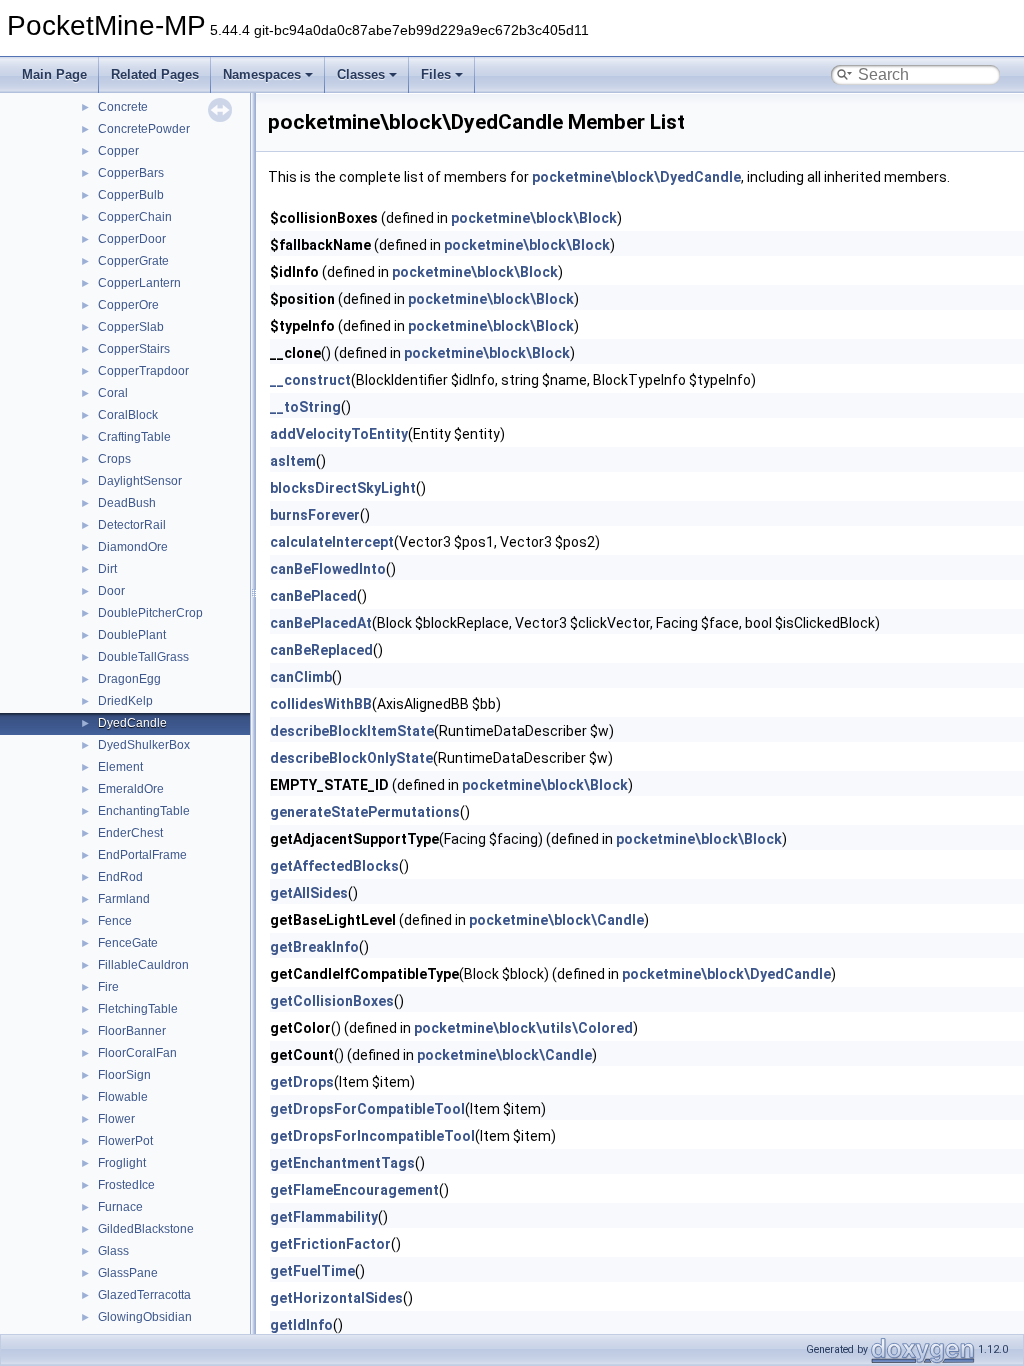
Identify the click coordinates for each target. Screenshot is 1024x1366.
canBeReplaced (321, 650)
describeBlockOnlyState (351, 758)
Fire (108, 987)
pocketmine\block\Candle (556, 920)
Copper (118, 151)
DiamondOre (133, 547)
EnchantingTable (144, 811)
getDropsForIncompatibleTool (372, 1136)
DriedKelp (125, 701)
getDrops (302, 1082)
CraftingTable (134, 437)
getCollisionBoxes (332, 1001)
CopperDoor (132, 239)
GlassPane (128, 1273)
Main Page (54, 74)
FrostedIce (126, 1185)
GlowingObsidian (145, 1317)
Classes (361, 74)
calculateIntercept (332, 542)
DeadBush (127, 503)
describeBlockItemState (352, 731)
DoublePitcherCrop (150, 613)
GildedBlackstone (146, 1229)
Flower (116, 1119)
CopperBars (131, 173)
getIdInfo (301, 1325)
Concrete (123, 107)
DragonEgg (129, 679)
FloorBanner (132, 1031)
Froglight (122, 1163)
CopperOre (128, 305)
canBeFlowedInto (328, 569)
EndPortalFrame (142, 855)
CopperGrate (133, 261)
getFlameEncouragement (354, 1190)
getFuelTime (312, 1271)
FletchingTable (138, 1009)
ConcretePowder (144, 129)
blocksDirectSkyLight (343, 488)
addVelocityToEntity (339, 434)
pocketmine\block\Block (534, 218)
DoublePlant (132, 635)
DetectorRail (132, 525)
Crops (114, 459)
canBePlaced (313, 596)
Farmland (124, 899)
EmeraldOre (131, 789)
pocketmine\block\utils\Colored (523, 1028)
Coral (113, 393)
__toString (305, 407)
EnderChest (130, 833)
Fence (115, 921)
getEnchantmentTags (342, 1163)
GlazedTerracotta (144, 1295)
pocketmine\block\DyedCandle (636, 177)
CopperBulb (131, 195)
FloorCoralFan (137, 1053)
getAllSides (309, 893)
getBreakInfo (314, 947)
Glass (113, 1251)
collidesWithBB (321, 704)
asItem (293, 461)
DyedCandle (132, 723)
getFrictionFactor (330, 1244)
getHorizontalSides (336, 1298)
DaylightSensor (140, 481)
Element (120, 767)
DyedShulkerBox (144, 745)
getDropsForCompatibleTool (367, 1109)
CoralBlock (128, 415)
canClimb (301, 677)
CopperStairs (134, 349)
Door (111, 591)
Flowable (123, 1097)
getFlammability (324, 1217)
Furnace (120, 1207)
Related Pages (155, 74)
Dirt (107, 569)
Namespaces (262, 74)
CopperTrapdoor (143, 371)
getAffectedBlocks (334, 866)
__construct (310, 380)
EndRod (120, 877)
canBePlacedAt (321, 623)
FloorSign (124, 1075)
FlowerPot (125, 1141)
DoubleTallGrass (143, 657)
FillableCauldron (143, 965)
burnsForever (315, 515)
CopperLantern (139, 283)
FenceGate (128, 943)
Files (436, 74)
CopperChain (135, 217)
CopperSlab (131, 327)
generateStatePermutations (365, 812)
